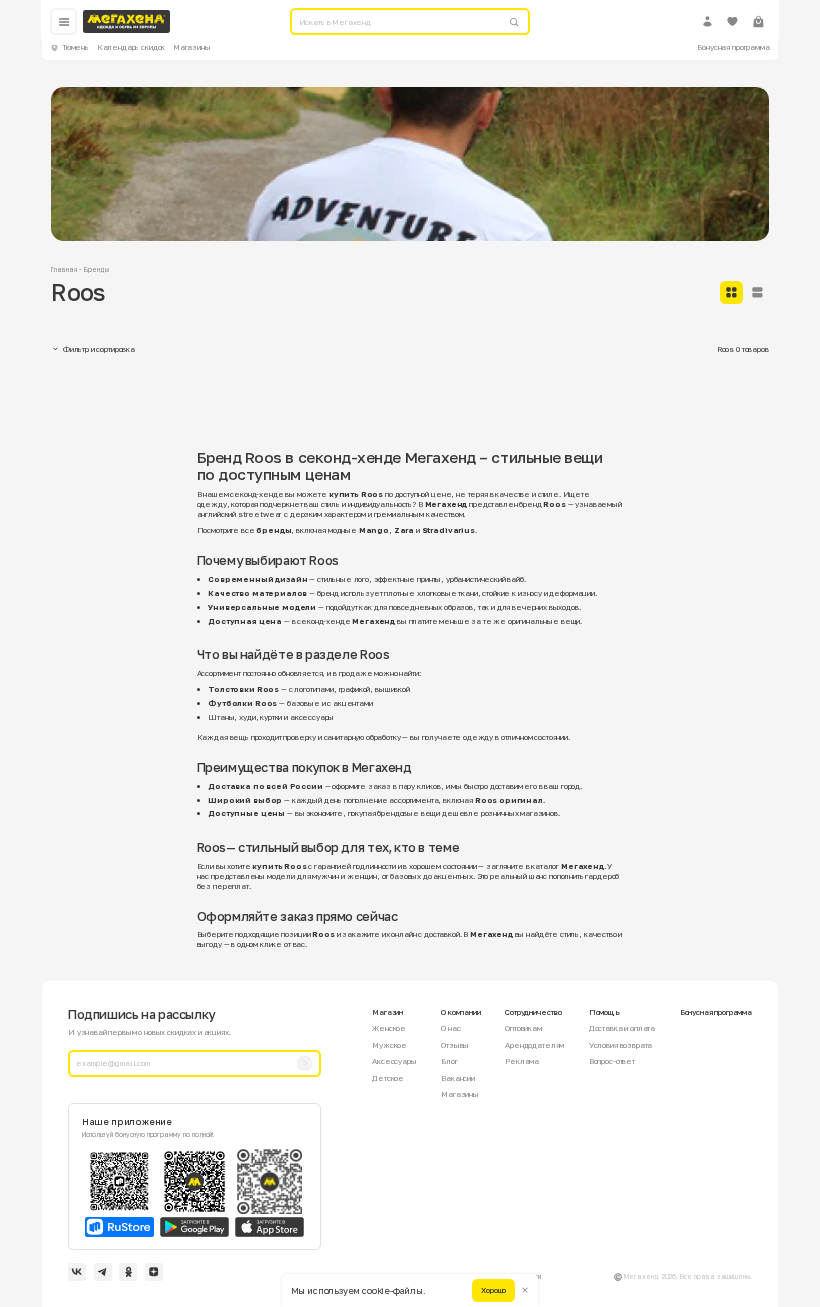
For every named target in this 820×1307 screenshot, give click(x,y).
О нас (450, 1028)
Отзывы (455, 1045)
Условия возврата (621, 1045)
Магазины (192, 47)
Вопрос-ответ (612, 1061)
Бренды (96, 269)
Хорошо (493, 1290)
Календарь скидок (131, 47)
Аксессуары (394, 1061)
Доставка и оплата (622, 1028)
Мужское (389, 1045)
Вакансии (458, 1078)
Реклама (522, 1061)
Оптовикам (523, 1028)
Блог (449, 1061)
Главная (64, 269)
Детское (388, 1078)
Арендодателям (534, 1045)
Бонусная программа (733, 47)
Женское (389, 1028)
